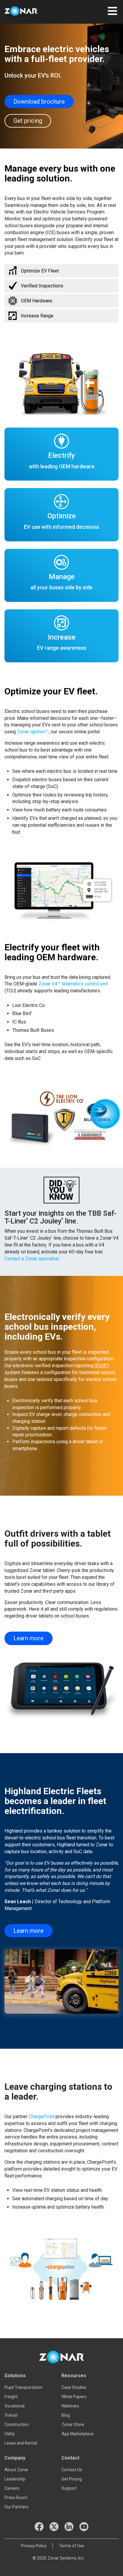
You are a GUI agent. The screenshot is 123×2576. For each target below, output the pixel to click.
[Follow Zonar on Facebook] (39, 2527)
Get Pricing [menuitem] (72, 2479)
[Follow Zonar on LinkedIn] (69, 2527)
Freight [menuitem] (11, 2397)
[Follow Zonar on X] (54, 2527)
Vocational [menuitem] (14, 2406)
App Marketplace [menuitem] (78, 2434)
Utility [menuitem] (10, 2434)
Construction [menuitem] (17, 2424)
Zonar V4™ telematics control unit (73, 984)
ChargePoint (41, 2117)
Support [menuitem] (69, 2488)
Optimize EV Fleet (40, 271)
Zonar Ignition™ (33, 732)
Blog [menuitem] (66, 2415)
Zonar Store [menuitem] (73, 2424)
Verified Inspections (42, 286)
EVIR (102, 1366)
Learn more (29, 1638)
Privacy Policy (34, 2546)
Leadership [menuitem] (15, 2479)
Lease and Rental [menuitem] (21, 2443)
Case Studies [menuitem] (74, 2387)
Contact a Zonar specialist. (32, 1259)
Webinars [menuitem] (70, 2406)
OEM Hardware (37, 301)
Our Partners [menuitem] (17, 2507)
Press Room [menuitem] (16, 2498)
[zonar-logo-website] (27, 12)
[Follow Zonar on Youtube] (84, 2527)
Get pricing (28, 121)
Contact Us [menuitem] (72, 2470)
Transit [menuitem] (11, 2415)
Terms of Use (72, 2546)
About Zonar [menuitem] (16, 2470)
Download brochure (39, 102)
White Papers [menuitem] (74, 2397)
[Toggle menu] (112, 10)
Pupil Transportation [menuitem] (24, 2387)
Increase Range (37, 316)
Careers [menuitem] (12, 2488)
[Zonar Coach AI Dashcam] (105, 1114)
